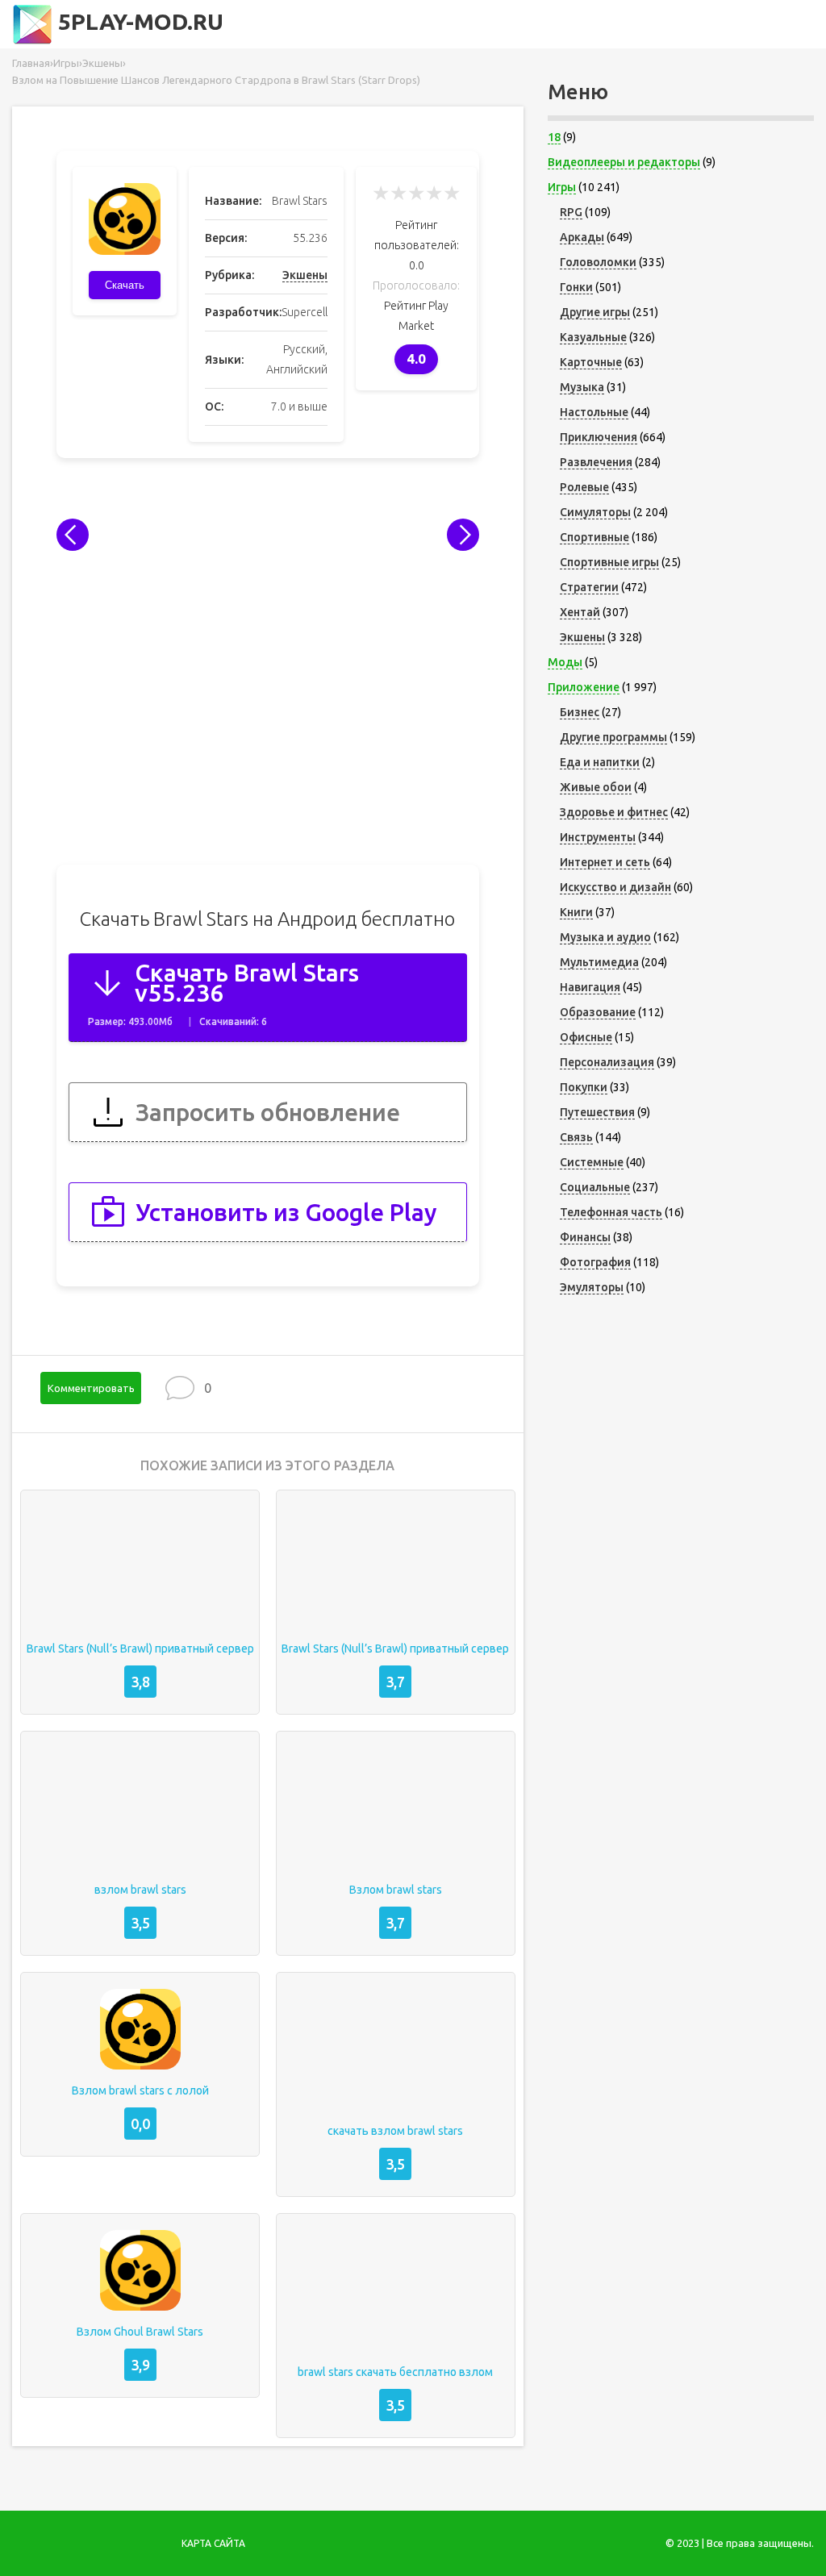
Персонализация (607, 1062)
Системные (592, 1162)
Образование (598, 1012)
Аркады (582, 237)
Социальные (595, 1187)
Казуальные (593, 337)
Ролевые (584, 487)
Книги (576, 912)
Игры (562, 187)
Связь (576, 1137)
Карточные (591, 362)
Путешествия (597, 1112)
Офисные (586, 1037)
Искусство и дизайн (615, 887)
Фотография (595, 1262)
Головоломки (598, 262)
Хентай (580, 612)
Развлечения (596, 462)
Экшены (305, 275)
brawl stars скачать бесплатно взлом (395, 2372)
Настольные (594, 412)
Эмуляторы (592, 1287)
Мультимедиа (599, 962)
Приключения (599, 437)
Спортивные (594, 537)
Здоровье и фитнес (614, 812)
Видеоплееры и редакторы (624, 162)
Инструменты (598, 837)
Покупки (584, 1087)
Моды (565, 662)
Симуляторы (595, 512)
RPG (571, 212)
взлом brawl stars (140, 1890)
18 (554, 137)
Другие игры (595, 312)
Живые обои (596, 787)
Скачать (125, 285)
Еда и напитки (600, 762)
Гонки (576, 287)
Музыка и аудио (605, 937)
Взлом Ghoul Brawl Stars (140, 2332)
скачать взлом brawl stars (395, 2131)
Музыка (582, 387)
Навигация (590, 987)
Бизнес (580, 712)
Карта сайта (213, 2543)
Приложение (584, 687)
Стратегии (589, 587)
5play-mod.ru (138, 21)
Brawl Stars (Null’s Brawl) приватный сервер (140, 1649)
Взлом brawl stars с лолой (140, 2090)
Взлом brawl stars (396, 1890)
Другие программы (613, 737)
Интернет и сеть (605, 862)
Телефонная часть (611, 1212)
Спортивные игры (609, 562)
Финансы (585, 1237)
